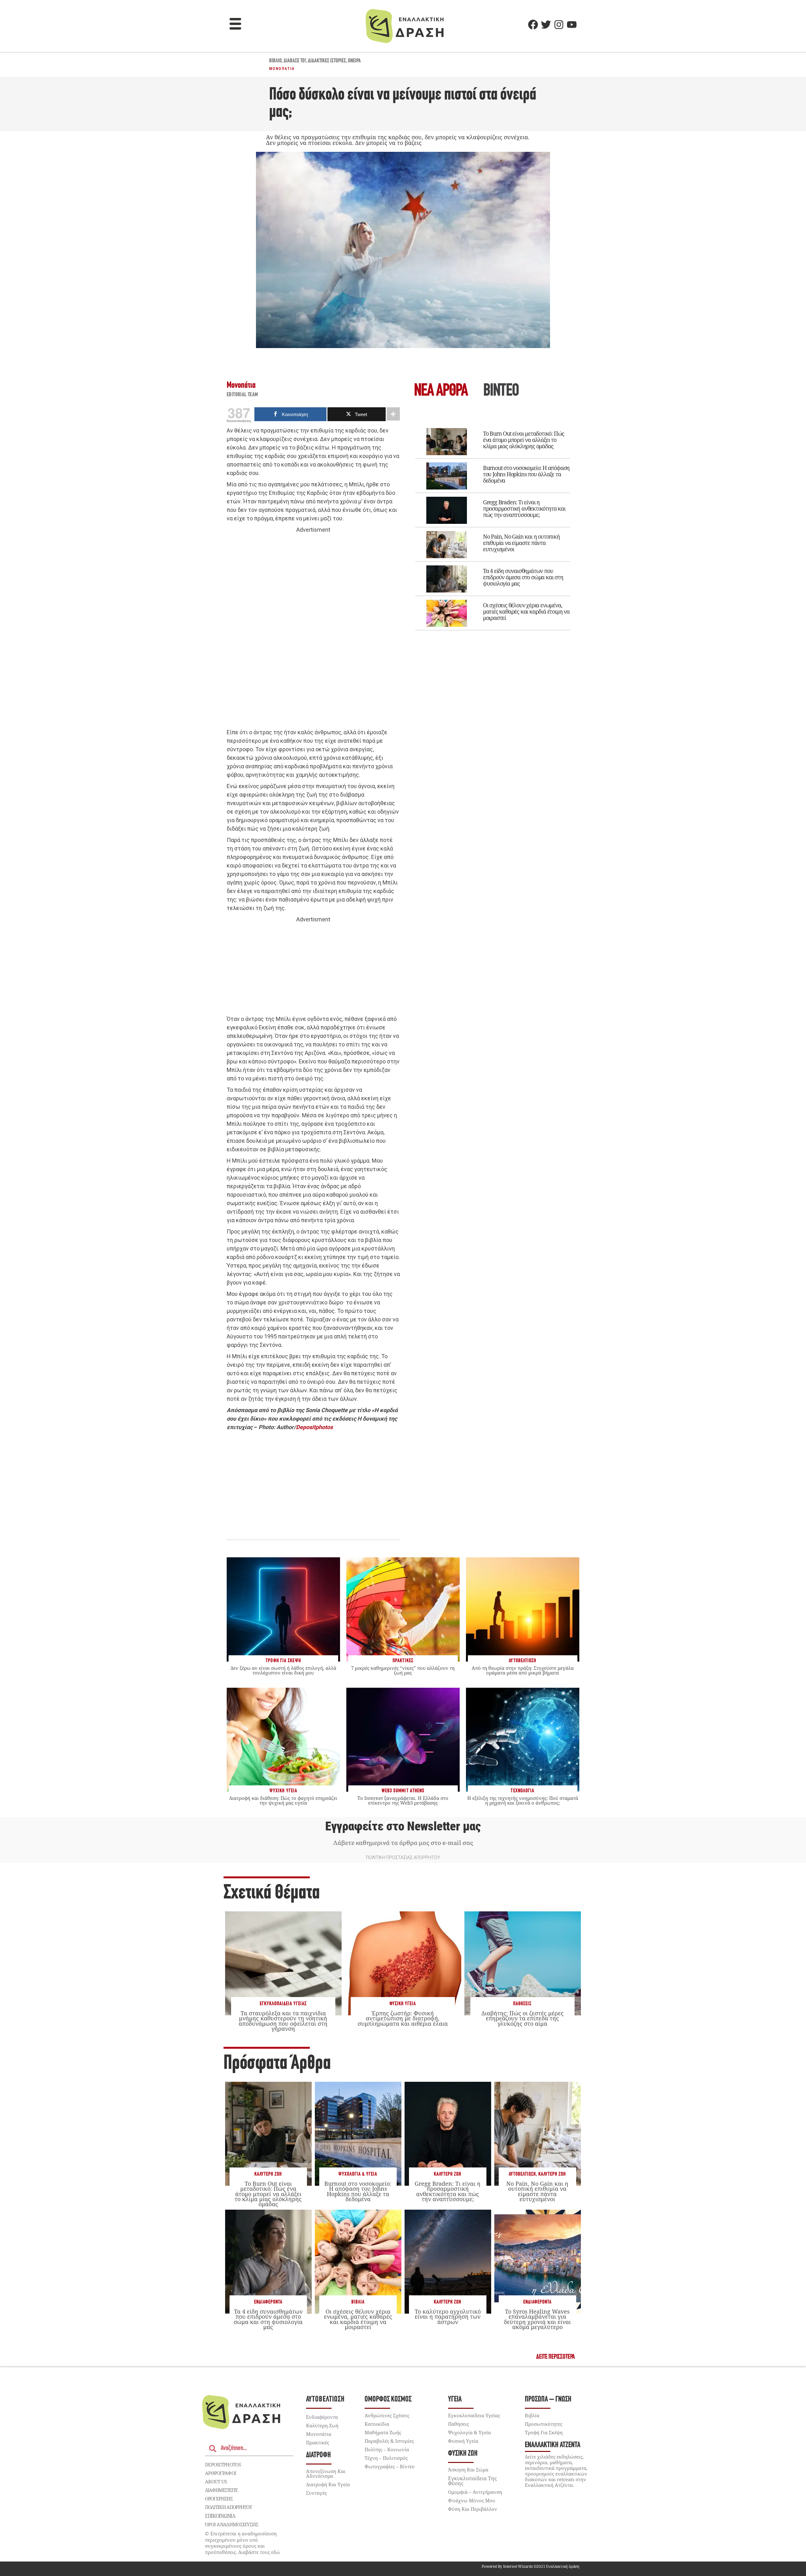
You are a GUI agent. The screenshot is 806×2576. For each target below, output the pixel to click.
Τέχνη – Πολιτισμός (386, 2458)
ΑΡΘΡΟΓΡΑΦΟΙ (221, 2473)
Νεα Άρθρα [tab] (441, 391)
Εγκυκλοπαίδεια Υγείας (283, 2004)
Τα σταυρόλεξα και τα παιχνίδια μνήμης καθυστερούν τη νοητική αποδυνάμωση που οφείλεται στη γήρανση (283, 2021)
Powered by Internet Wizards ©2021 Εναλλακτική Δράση (531, 2566)
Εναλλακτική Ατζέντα (553, 2445)
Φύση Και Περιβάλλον (473, 2509)
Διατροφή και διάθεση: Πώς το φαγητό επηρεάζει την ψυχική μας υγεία (283, 1800)
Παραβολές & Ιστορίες (389, 2441)
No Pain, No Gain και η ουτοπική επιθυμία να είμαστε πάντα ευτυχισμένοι (521, 543)
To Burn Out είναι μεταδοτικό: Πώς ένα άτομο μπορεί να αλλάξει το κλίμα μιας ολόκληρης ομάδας (524, 440)
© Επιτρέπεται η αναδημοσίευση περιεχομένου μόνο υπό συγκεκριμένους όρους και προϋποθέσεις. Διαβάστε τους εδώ (242, 2543)
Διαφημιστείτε (221, 2490)
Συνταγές (316, 2493)
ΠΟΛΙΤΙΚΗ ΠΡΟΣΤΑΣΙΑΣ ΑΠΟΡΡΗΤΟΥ (403, 1858)
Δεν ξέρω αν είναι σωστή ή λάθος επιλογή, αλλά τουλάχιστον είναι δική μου (283, 1670)
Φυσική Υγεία (403, 2004)
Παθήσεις (522, 2004)
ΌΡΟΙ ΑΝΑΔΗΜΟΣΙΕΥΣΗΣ (232, 2524)
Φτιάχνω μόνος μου (472, 2500)
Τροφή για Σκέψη (544, 2432)
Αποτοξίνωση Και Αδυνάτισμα (326, 2473)
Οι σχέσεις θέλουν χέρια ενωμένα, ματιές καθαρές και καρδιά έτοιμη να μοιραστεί (526, 611)
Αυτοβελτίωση (522, 2174)
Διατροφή (318, 2455)
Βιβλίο (275, 61)
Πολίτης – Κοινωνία (387, 2449)
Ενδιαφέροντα (268, 2302)
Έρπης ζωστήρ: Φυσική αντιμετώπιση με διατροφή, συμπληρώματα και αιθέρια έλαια (403, 2018)
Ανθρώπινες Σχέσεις (387, 2415)
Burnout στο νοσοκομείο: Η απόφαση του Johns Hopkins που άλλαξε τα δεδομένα (526, 474)
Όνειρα (354, 61)
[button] (236, 25)
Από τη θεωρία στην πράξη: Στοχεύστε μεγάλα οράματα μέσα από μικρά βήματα (523, 1670)
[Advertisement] (313, 631)
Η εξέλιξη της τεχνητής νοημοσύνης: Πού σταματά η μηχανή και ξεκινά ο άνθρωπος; (523, 1800)
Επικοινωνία (220, 2516)
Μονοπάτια (282, 69)
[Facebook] (533, 25)
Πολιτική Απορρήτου (228, 2507)
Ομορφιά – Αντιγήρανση (475, 2492)
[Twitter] (546, 25)
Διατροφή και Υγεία (328, 2484)
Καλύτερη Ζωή (268, 2174)
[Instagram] (559, 25)
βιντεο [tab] (501, 391)
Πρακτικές (318, 2442)
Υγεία (455, 2399)
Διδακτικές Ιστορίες (327, 61)
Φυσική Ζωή (463, 2454)
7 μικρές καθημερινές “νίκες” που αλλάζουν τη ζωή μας (403, 1670)
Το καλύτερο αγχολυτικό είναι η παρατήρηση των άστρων (448, 2316)
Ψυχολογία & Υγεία (358, 2174)
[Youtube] (572, 25)
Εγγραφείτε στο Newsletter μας (403, 1826)
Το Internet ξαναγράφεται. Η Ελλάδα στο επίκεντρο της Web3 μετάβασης (403, 1800)
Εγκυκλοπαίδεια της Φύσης (472, 2481)
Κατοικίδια (377, 2424)
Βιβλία (358, 2302)
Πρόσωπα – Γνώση (548, 2399)
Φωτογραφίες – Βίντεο (390, 2466)
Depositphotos (314, 1427)
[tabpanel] (493, 525)
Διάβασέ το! (295, 61)
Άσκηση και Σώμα (468, 2470)
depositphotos (223, 2464)
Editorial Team (242, 395)
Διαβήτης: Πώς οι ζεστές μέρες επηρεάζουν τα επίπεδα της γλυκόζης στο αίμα (522, 2018)
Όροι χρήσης (219, 2499)
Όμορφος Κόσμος (388, 2399)
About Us (216, 2482)
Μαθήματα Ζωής (383, 2432)
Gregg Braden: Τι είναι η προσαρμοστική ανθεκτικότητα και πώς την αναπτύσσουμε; (524, 508)
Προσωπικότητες (544, 2424)
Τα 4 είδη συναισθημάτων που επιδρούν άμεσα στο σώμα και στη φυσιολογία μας (523, 577)
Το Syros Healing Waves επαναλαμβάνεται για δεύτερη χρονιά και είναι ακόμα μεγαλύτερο (537, 2319)
